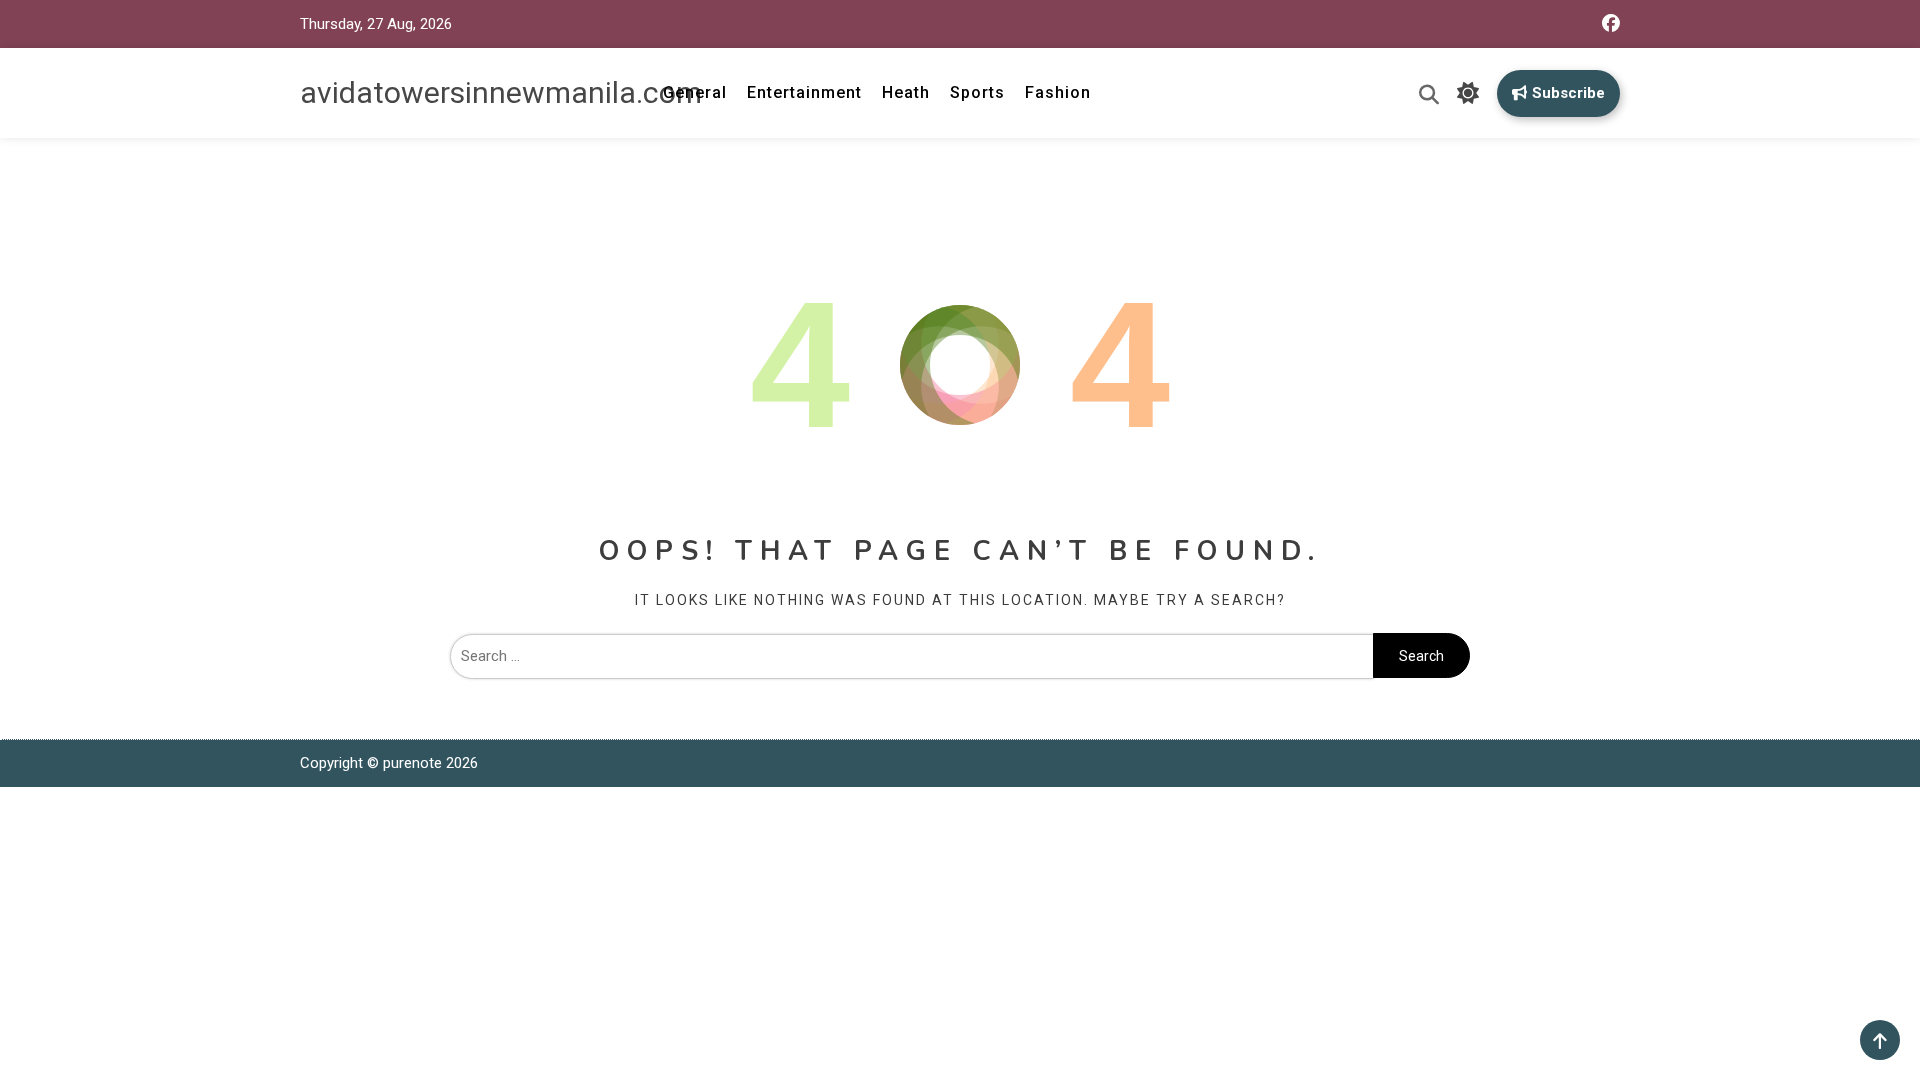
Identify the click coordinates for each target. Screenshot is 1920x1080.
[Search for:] (911, 656)
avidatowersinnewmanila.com (501, 92)
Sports (977, 92)
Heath (906, 92)
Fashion (1058, 92)
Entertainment (804, 92)
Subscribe (1568, 93)
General (695, 92)
